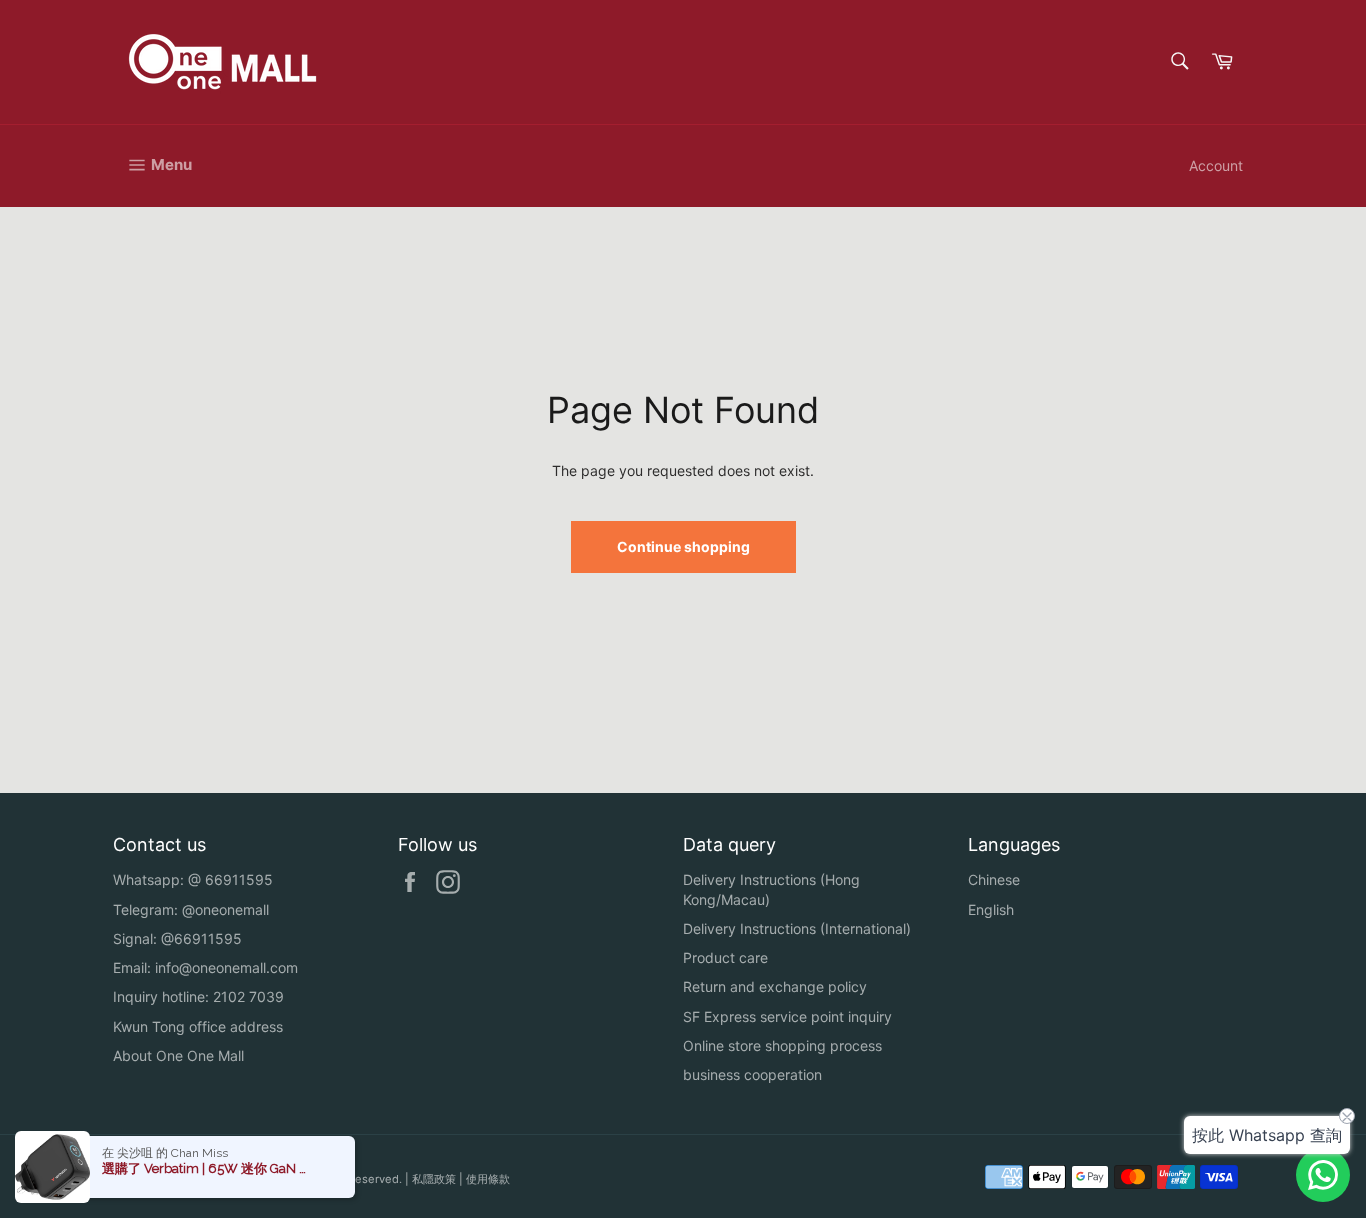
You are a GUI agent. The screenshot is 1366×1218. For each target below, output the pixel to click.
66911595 (239, 879)
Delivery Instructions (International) (797, 928)
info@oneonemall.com (226, 967)
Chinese (994, 879)
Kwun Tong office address (198, 1026)
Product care (725, 957)
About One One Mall (178, 1055)
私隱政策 (434, 1179)
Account (1216, 165)
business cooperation (752, 1074)
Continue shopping (683, 546)
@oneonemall (225, 909)
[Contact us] (1323, 1175)
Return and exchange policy (775, 986)
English (991, 909)
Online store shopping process (782, 1045)
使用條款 (488, 1179)
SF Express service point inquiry (787, 1016)
